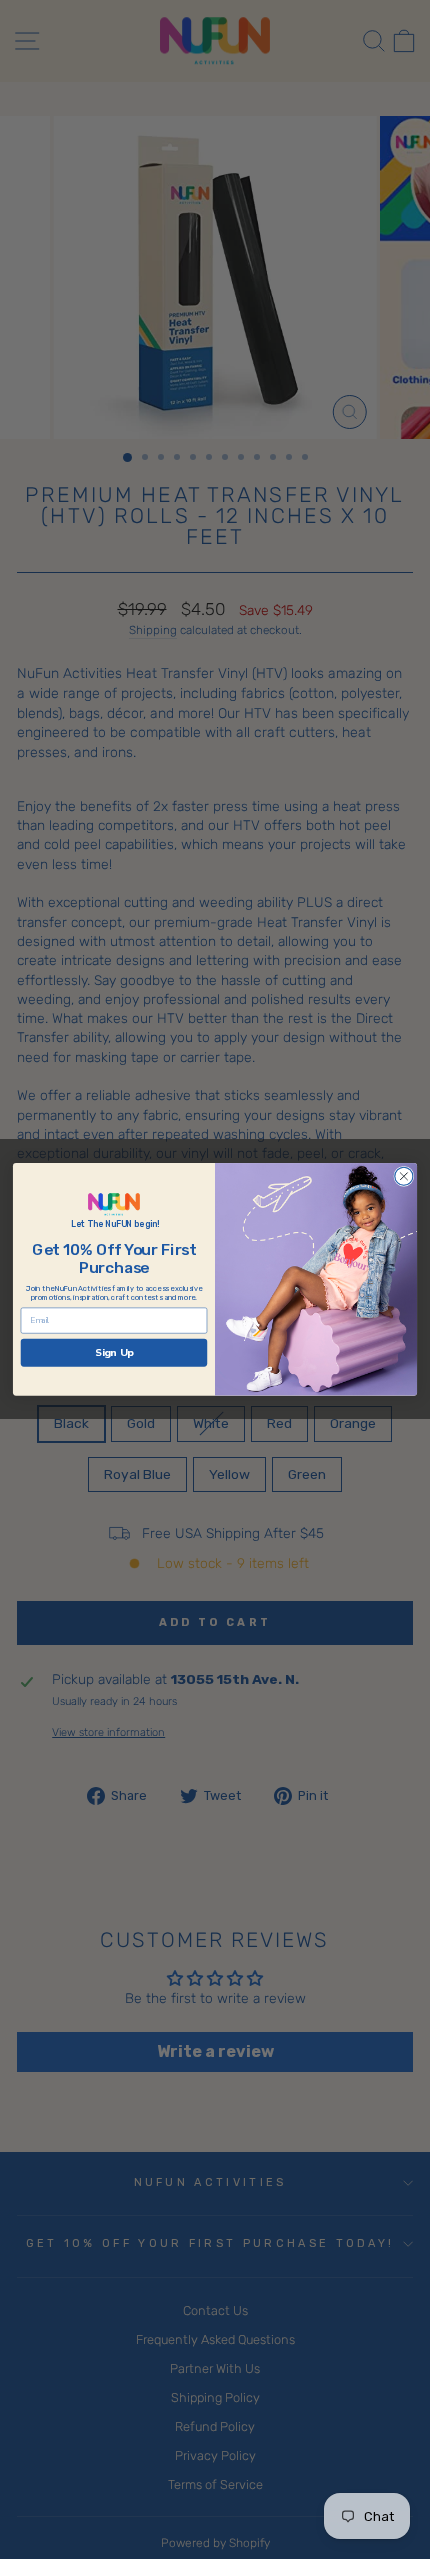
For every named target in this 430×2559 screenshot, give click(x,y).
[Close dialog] (404, 1176)
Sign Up (114, 1353)
